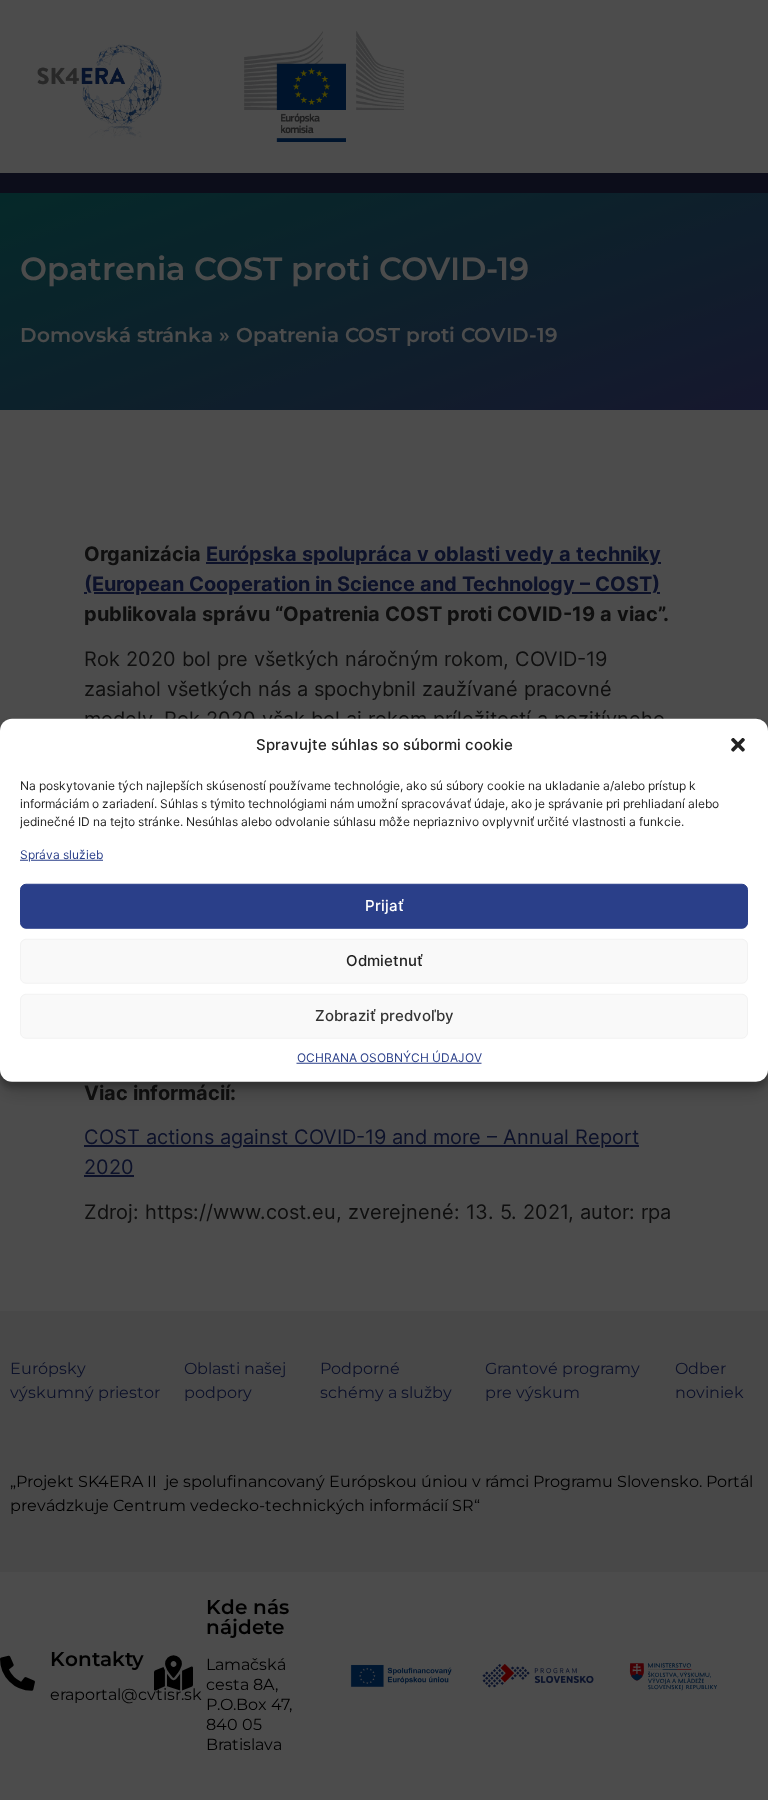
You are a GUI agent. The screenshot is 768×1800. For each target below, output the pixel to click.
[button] (738, 745)
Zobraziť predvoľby (384, 1015)
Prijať (384, 905)
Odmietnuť (384, 960)
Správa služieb (61, 853)
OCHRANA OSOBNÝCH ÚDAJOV (389, 1056)
